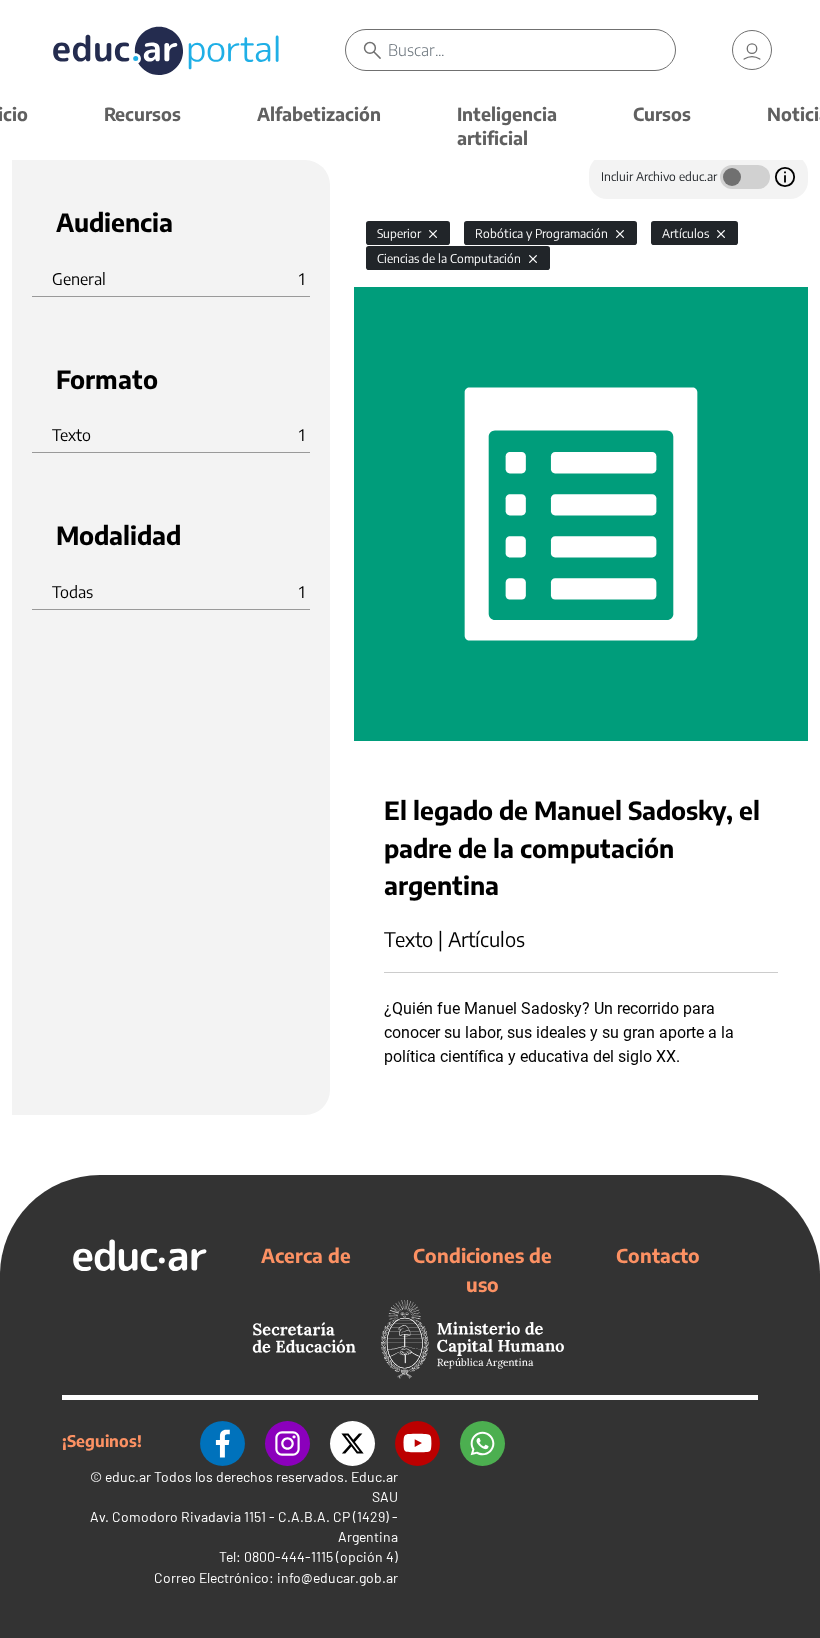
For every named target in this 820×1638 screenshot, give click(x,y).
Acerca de (306, 1255)
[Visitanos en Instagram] (287, 1441)
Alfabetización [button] (319, 113)
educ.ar (128, 1476)
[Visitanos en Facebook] (222, 1441)
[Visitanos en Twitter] (352, 1441)
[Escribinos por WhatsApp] (482, 1441)
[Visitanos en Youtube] (417, 1441)
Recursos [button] (142, 113)
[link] (752, 50)
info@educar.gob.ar (337, 1577)
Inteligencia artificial (507, 125)
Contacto (658, 1255)
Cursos (662, 113)
